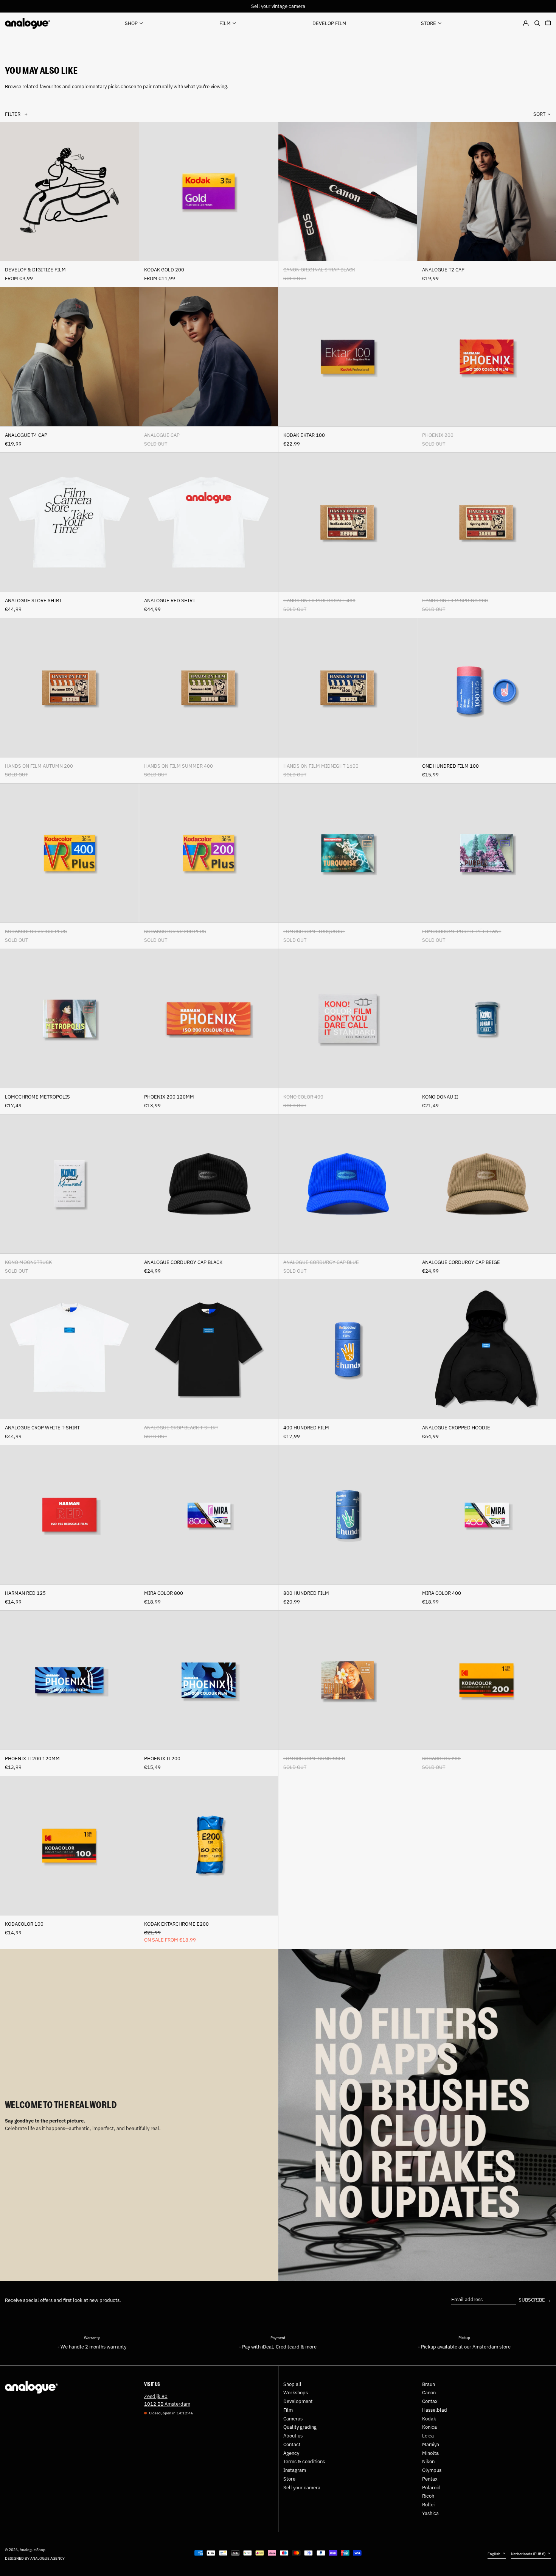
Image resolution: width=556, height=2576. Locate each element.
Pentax (430, 2479)
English (494, 2554)
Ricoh (428, 2496)
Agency (291, 2453)
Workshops (296, 2393)
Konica (429, 2427)
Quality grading (300, 2427)
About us (293, 2436)
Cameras (293, 2419)
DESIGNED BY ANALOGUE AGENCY (35, 2558)
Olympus (432, 2470)
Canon (429, 2393)
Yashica (430, 2513)
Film (288, 2410)
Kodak (429, 2419)
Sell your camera (302, 2488)
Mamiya (431, 2444)
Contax (430, 2401)
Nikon (428, 2461)
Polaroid (431, 2488)
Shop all (292, 2384)
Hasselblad (435, 2410)
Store (289, 2479)
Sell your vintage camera (278, 6)
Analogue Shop (33, 2550)
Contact (292, 2444)
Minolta (430, 2453)
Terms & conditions (304, 2461)
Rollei (428, 2505)
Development (298, 2401)
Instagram (295, 2470)
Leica (428, 2436)
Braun (429, 2384)
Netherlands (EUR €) (529, 2554)
